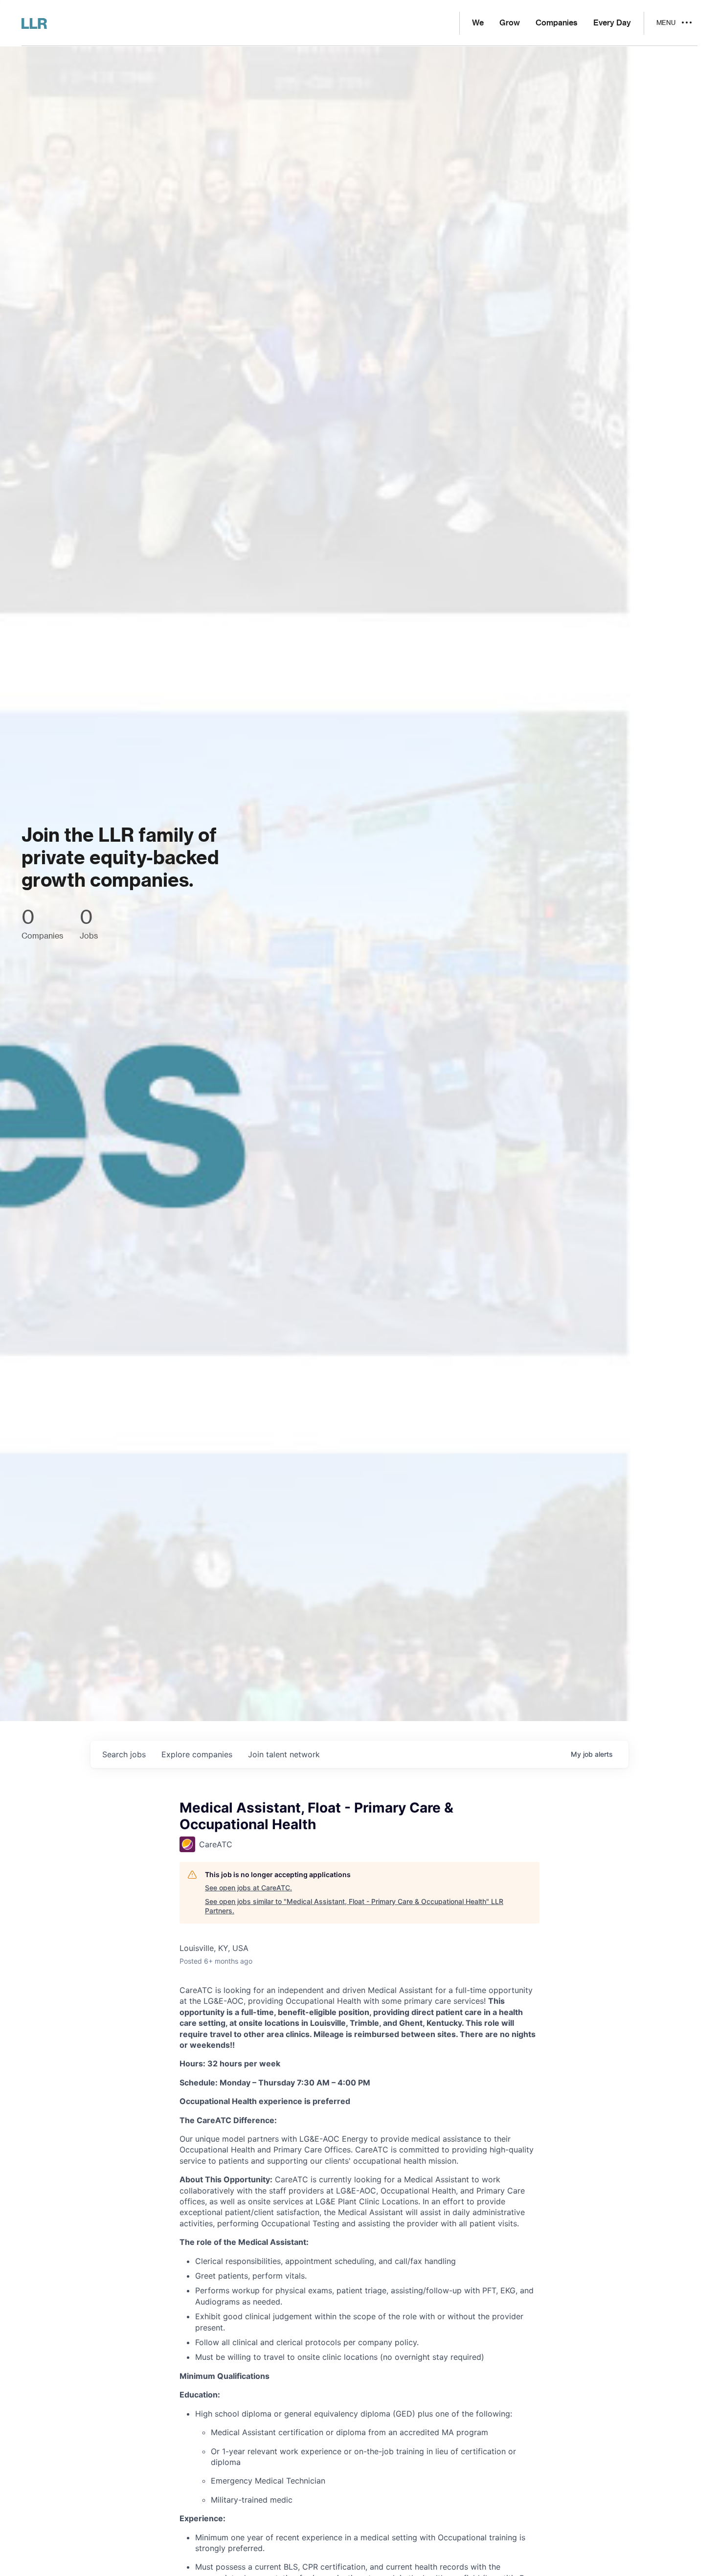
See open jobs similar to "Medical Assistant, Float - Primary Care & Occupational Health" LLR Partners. (354, 1906)
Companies (557, 23)
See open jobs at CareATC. (248, 1888)
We (478, 23)
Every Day (612, 23)
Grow (510, 23)
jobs (124, 1754)
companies (197, 1754)
